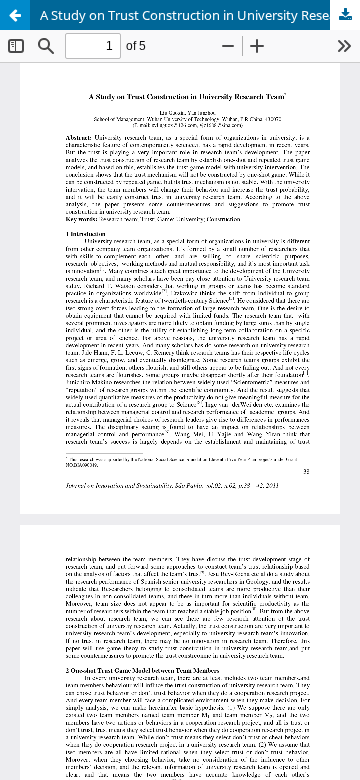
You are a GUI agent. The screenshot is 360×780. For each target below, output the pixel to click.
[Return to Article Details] (15, 15)
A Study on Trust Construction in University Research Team (200, 15)
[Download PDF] (345, 15)
